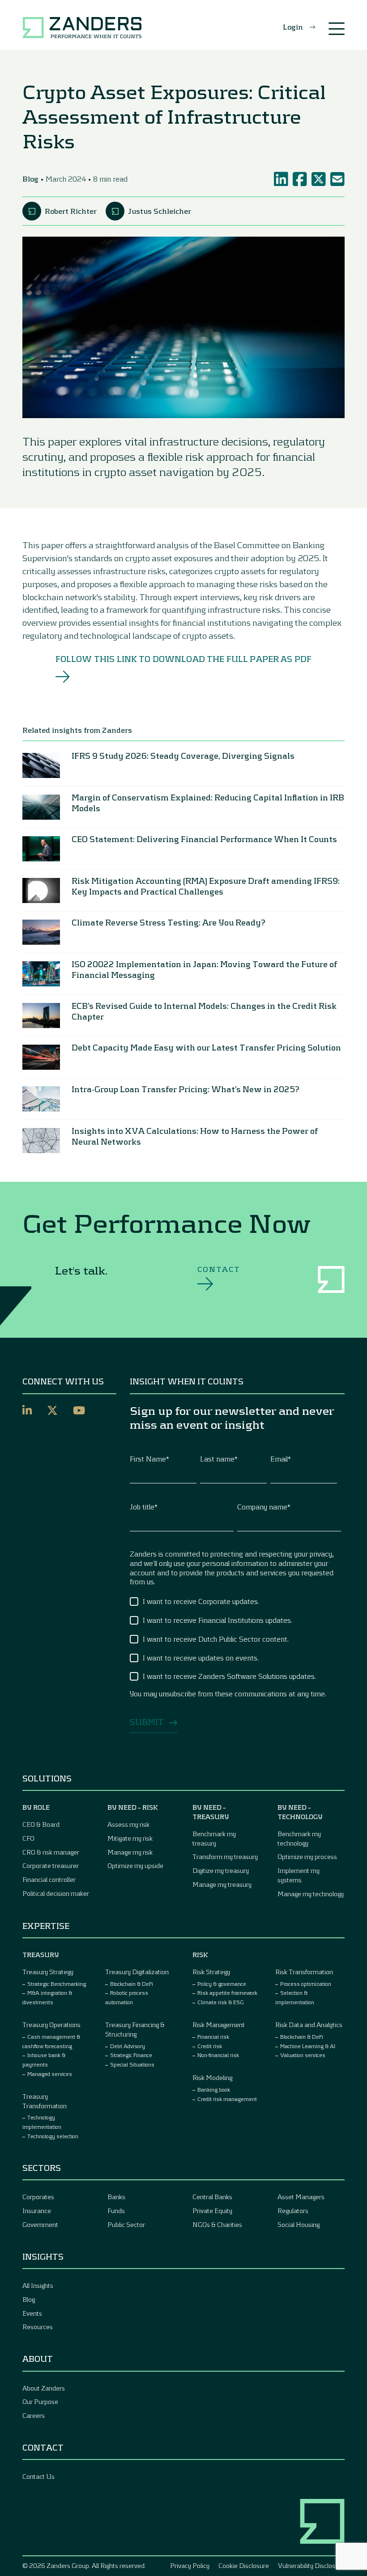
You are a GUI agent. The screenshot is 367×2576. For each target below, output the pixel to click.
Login (293, 27)
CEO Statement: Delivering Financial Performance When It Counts (204, 839)
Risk (200, 1955)
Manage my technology (311, 1894)
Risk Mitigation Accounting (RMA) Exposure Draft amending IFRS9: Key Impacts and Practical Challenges (206, 886)
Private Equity (212, 2211)
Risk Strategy (211, 1972)
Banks (116, 2197)
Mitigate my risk (130, 1838)
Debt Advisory (128, 2046)
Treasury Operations (51, 2025)
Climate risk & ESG (221, 2002)
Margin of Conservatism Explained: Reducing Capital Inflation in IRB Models (208, 803)
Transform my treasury (225, 1856)
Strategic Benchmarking (57, 1984)
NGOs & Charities (217, 2224)
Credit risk (210, 2046)
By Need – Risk (133, 1807)
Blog (29, 2299)
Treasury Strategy (48, 1972)
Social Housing (299, 2224)
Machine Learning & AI (308, 2046)
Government (40, 2224)
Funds (116, 2211)
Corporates (38, 2197)
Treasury (41, 1955)
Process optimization (306, 1984)
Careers (34, 2415)
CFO (28, 1838)
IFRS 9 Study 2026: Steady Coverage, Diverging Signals (183, 756)
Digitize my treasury (221, 1870)
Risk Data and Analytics (309, 2025)
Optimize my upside (135, 1865)
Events (32, 2313)
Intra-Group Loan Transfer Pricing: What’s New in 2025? (186, 1089)
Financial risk (213, 2036)
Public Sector (126, 2224)
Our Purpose (40, 2401)
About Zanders (44, 2388)
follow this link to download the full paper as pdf (184, 659)
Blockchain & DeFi (132, 1984)
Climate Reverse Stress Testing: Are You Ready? (169, 922)
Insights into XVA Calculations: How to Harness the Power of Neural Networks (195, 1136)
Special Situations (132, 2064)
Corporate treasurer (51, 1865)
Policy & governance (222, 1984)
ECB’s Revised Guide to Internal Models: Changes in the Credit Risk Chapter (204, 1011)
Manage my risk (130, 1852)
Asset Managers (301, 2197)
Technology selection (53, 2136)
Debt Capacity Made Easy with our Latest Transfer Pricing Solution (207, 1047)
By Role (36, 1807)
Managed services (50, 2074)
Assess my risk (128, 1824)
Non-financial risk (218, 2055)
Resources (38, 2327)
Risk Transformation (304, 1972)
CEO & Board (41, 1824)
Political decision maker (56, 1893)
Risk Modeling (212, 2077)
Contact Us (38, 2476)
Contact (219, 1269)
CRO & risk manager (51, 1852)
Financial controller (49, 1879)
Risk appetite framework (227, 1993)
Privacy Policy (190, 2565)
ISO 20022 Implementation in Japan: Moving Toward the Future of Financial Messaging (204, 969)
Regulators (293, 2211)
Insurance (37, 2211)
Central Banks (212, 2197)
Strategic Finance (131, 2055)
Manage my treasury (222, 1884)
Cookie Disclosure (244, 2565)
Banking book (214, 2089)
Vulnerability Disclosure (311, 2565)
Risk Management (219, 2025)
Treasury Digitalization (137, 1972)
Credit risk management (227, 2099)
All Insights (38, 2285)
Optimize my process (307, 1856)
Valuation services (303, 2055)
